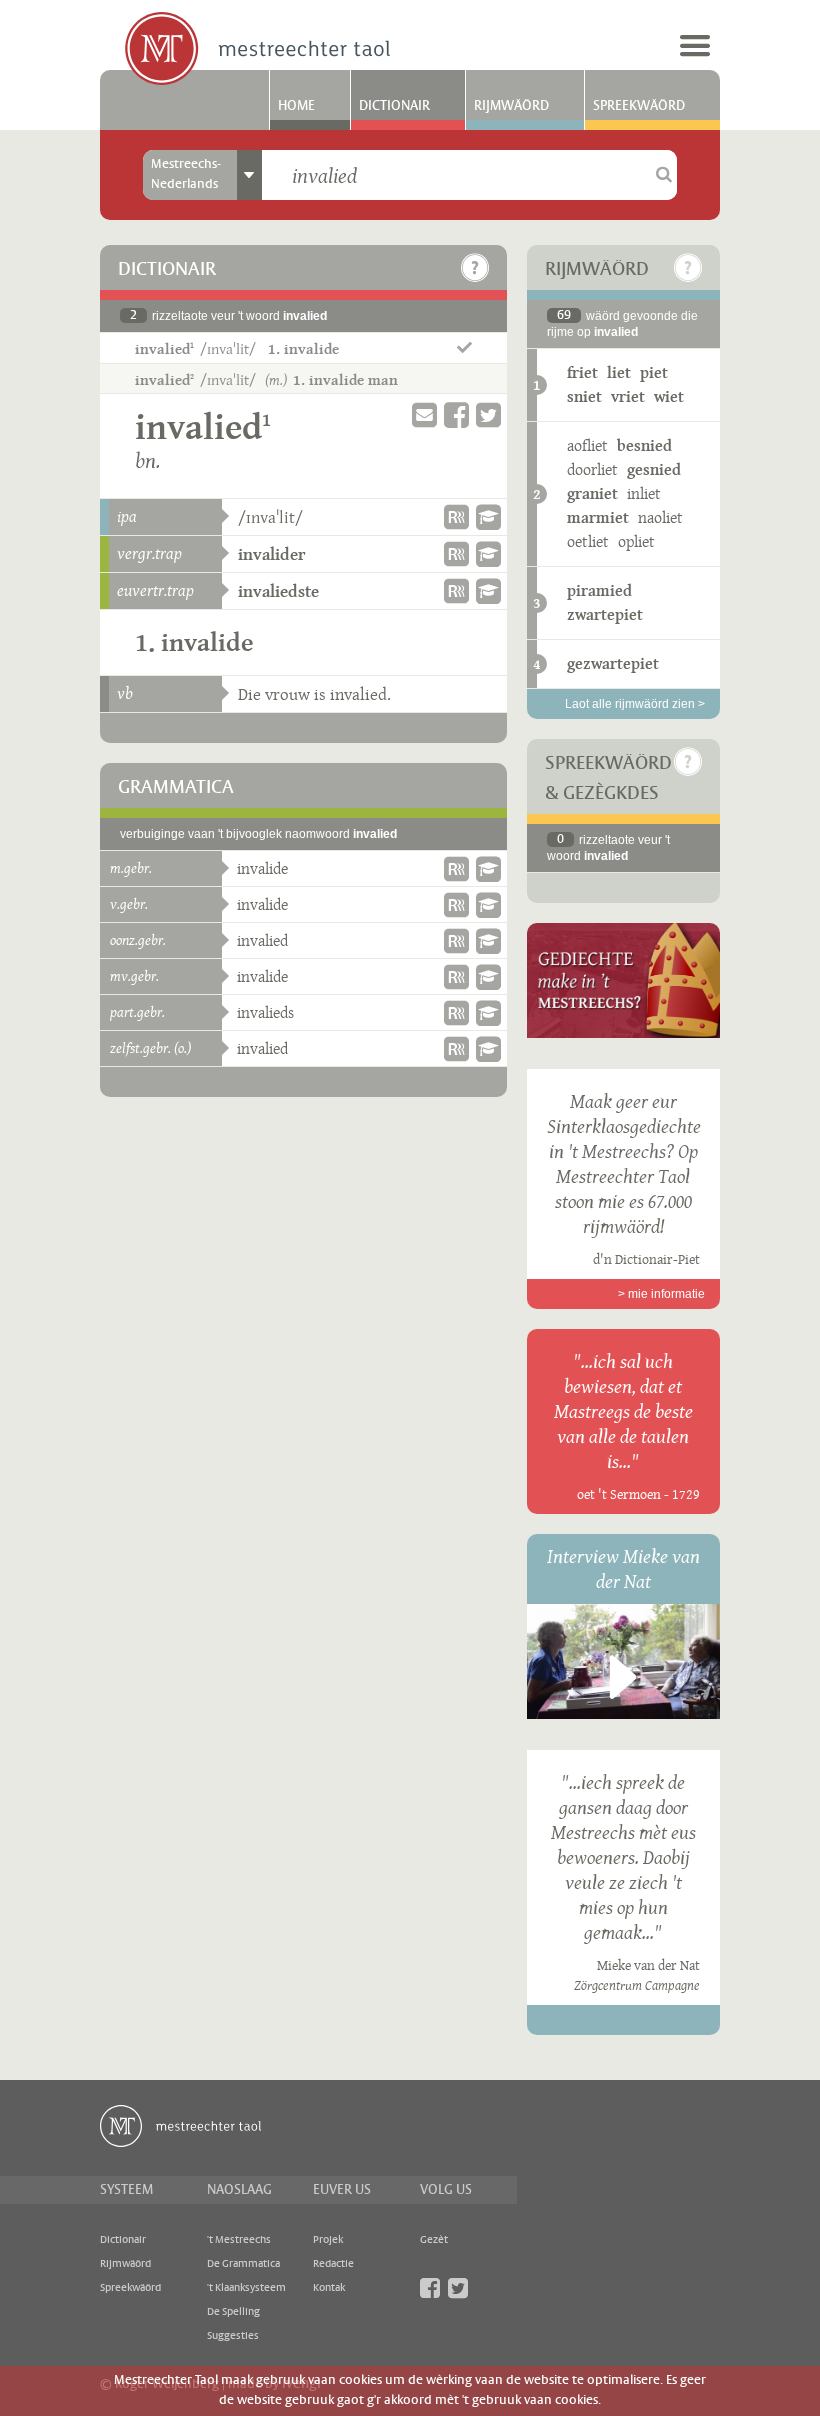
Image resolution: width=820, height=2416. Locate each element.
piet (654, 372)
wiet (669, 396)
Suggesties (233, 2336)
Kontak (329, 2288)
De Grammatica (243, 2264)
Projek (328, 2240)
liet (619, 372)
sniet (584, 396)
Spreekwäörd (639, 106)
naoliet (660, 517)
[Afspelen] (623, 1677)
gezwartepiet (613, 663)
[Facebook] (430, 2288)
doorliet (592, 469)
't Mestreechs (239, 2240)
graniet (592, 493)
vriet (628, 396)
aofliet (587, 445)
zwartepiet (605, 614)
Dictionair (394, 106)
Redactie (333, 2264)
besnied (644, 445)
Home (296, 106)
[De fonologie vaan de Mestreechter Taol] (488, 517)
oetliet (588, 541)
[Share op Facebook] (456, 415)
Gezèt (434, 2240)
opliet (636, 541)
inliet (644, 493)
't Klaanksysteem (246, 2288)
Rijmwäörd (511, 106)
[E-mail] (424, 415)
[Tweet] (488, 415)
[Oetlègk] (475, 268)
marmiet (598, 517)
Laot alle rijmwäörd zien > (635, 704)
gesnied (654, 469)
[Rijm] (456, 517)
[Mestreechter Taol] (257, 50)
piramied (599, 590)
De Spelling (233, 2312)
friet (582, 372)
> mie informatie (661, 1294)
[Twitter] (458, 2288)
